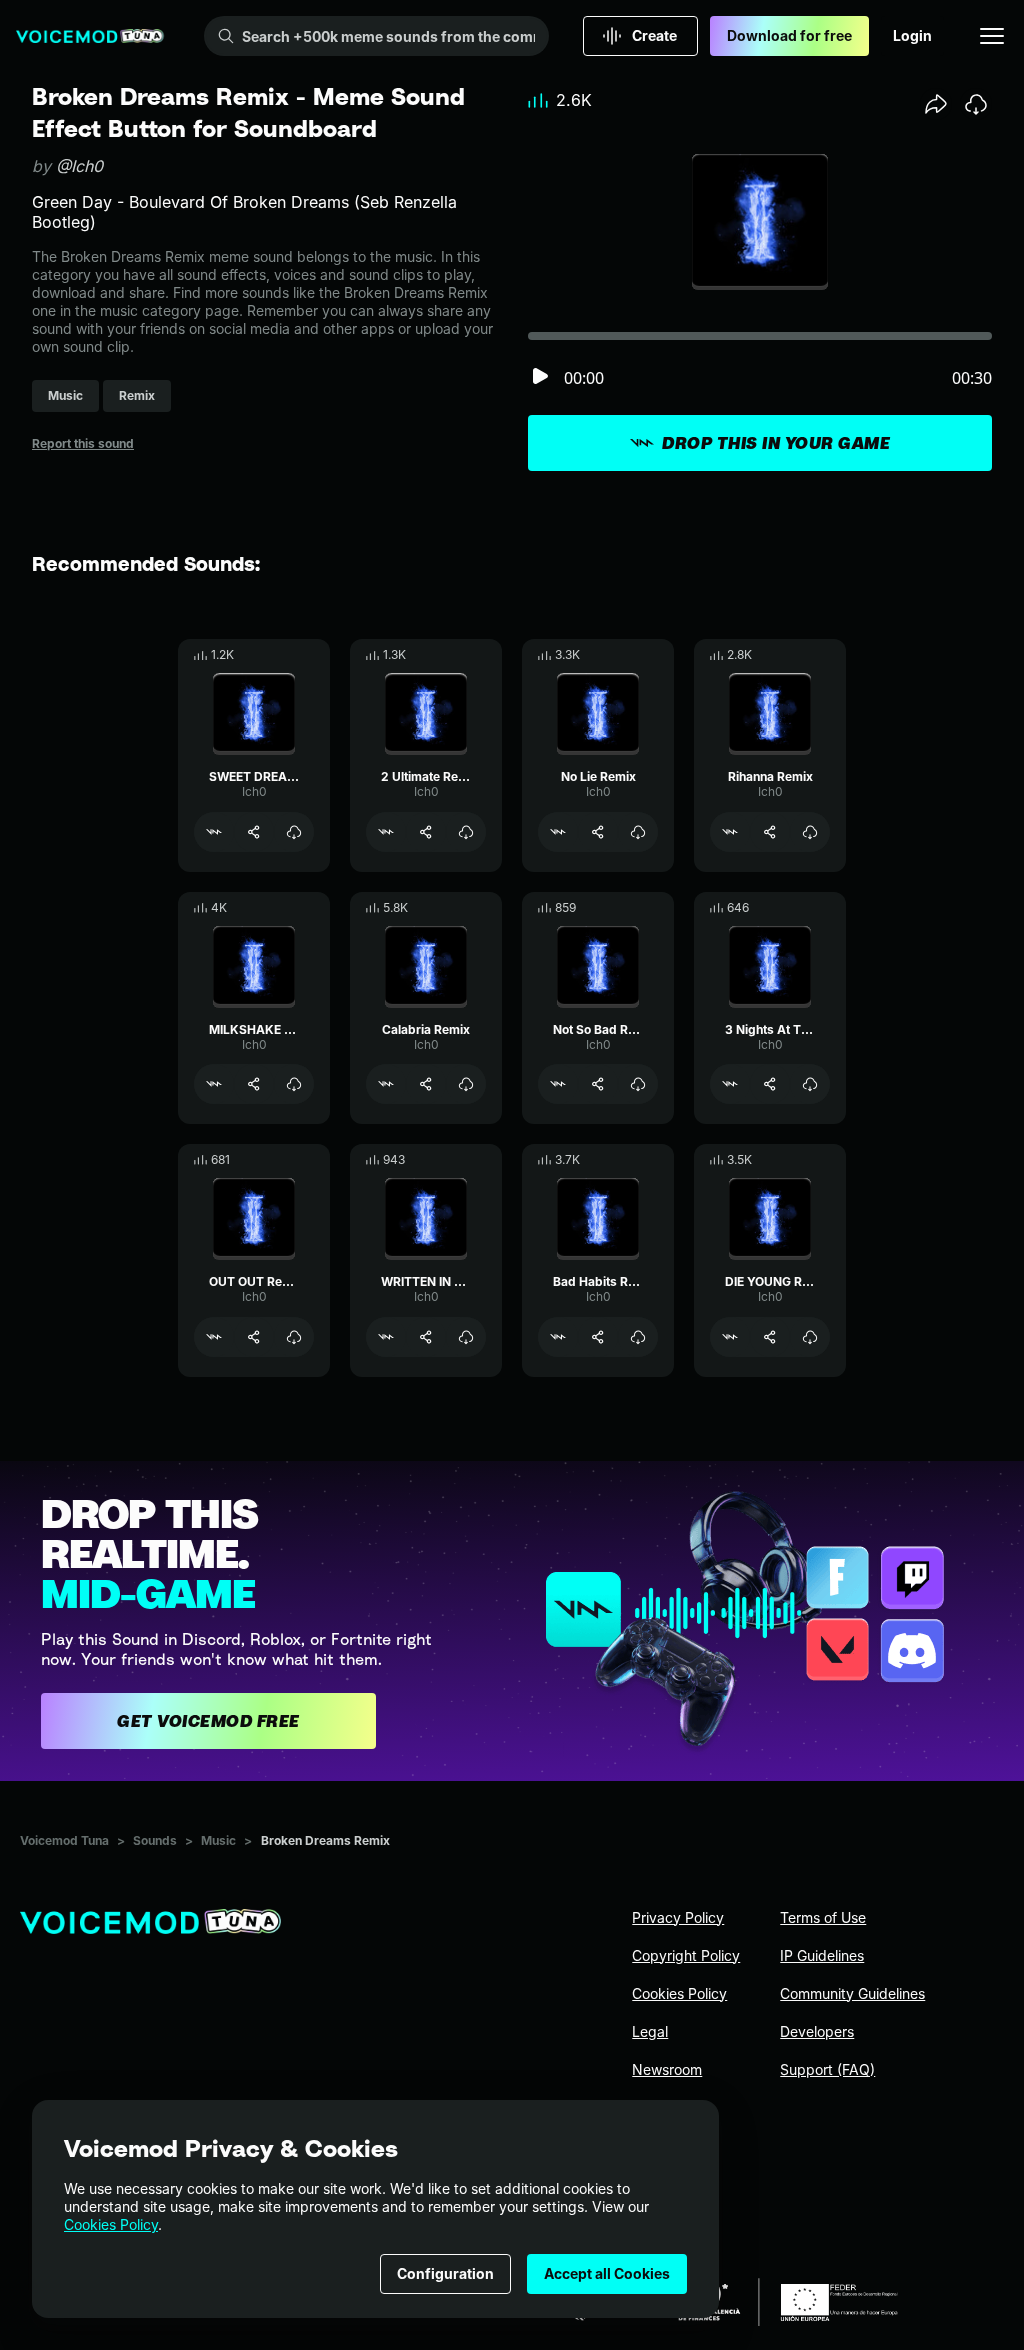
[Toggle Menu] (992, 36)
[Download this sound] (976, 104)
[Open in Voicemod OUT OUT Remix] (214, 1337)
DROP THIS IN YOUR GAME (776, 443)
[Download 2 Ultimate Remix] (466, 832)
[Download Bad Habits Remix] (638, 1337)
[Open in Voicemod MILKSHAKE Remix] (214, 1084)
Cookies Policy (111, 2224)
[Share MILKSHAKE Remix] (254, 1084)
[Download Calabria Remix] (466, 1084)
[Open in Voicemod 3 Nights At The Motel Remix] (730, 1084)
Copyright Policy (686, 1955)
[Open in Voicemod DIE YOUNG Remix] (730, 1337)
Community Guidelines (852, 1993)
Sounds (155, 1840)
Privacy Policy (678, 1917)
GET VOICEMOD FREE (208, 1721)
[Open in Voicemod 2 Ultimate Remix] (386, 832)
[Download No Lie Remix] (638, 832)
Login (912, 35)
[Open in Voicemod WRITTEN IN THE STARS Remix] (386, 1337)
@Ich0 (79, 166)
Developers (817, 2031)
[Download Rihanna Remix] (810, 832)
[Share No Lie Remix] (598, 832)
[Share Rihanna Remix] (770, 832)
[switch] (540, 377)
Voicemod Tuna (64, 1840)
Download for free (789, 35)
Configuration (445, 2273)
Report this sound (83, 443)
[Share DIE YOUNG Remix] (770, 1337)
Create (654, 35)
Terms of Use (823, 1917)
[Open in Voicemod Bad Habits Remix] (558, 1337)
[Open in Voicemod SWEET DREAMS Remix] (214, 832)
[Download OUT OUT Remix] (294, 1337)
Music (218, 1840)
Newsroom (667, 2069)
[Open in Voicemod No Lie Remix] (558, 832)
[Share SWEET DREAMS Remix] (254, 832)
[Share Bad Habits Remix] (598, 1337)
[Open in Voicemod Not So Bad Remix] (558, 1084)
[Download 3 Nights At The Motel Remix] (810, 1084)
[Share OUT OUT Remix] (254, 1337)
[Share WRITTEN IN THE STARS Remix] (426, 1337)
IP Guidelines (822, 1955)
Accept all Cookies (607, 2273)
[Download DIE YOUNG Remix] (810, 1337)
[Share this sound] (936, 104)
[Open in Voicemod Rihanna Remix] (730, 832)
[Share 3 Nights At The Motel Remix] (770, 1084)
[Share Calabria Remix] (426, 1084)
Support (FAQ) (827, 2069)
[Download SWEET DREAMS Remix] (294, 832)
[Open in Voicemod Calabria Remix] (386, 1084)
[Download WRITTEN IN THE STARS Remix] (466, 1337)
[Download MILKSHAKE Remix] (294, 1084)
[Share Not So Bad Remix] (598, 1084)
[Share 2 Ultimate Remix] (426, 832)
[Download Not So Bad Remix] (638, 1084)
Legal (650, 2031)
